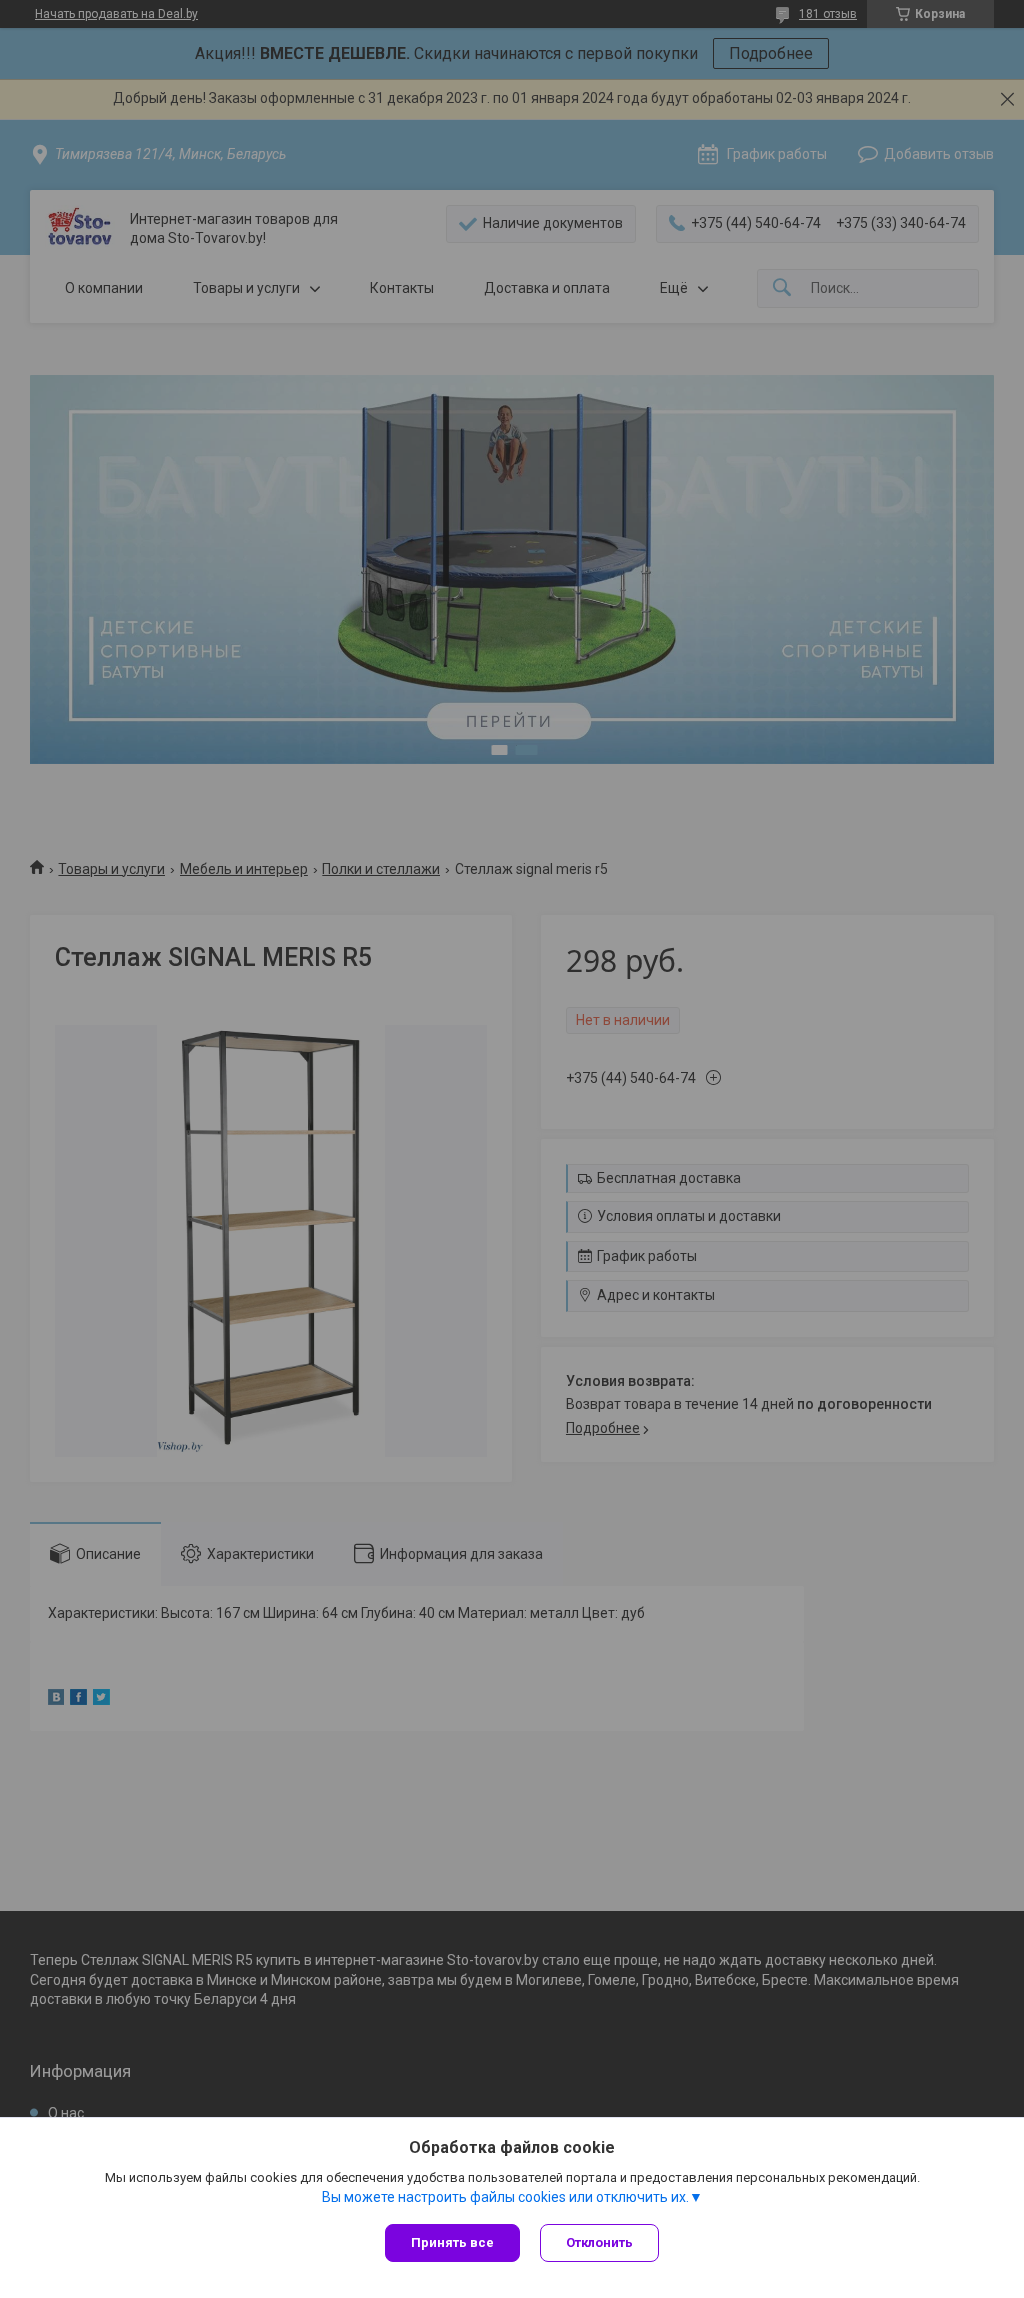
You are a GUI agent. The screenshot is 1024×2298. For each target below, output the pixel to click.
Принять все (452, 2242)
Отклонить (599, 2242)
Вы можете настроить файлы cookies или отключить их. (505, 2197)
